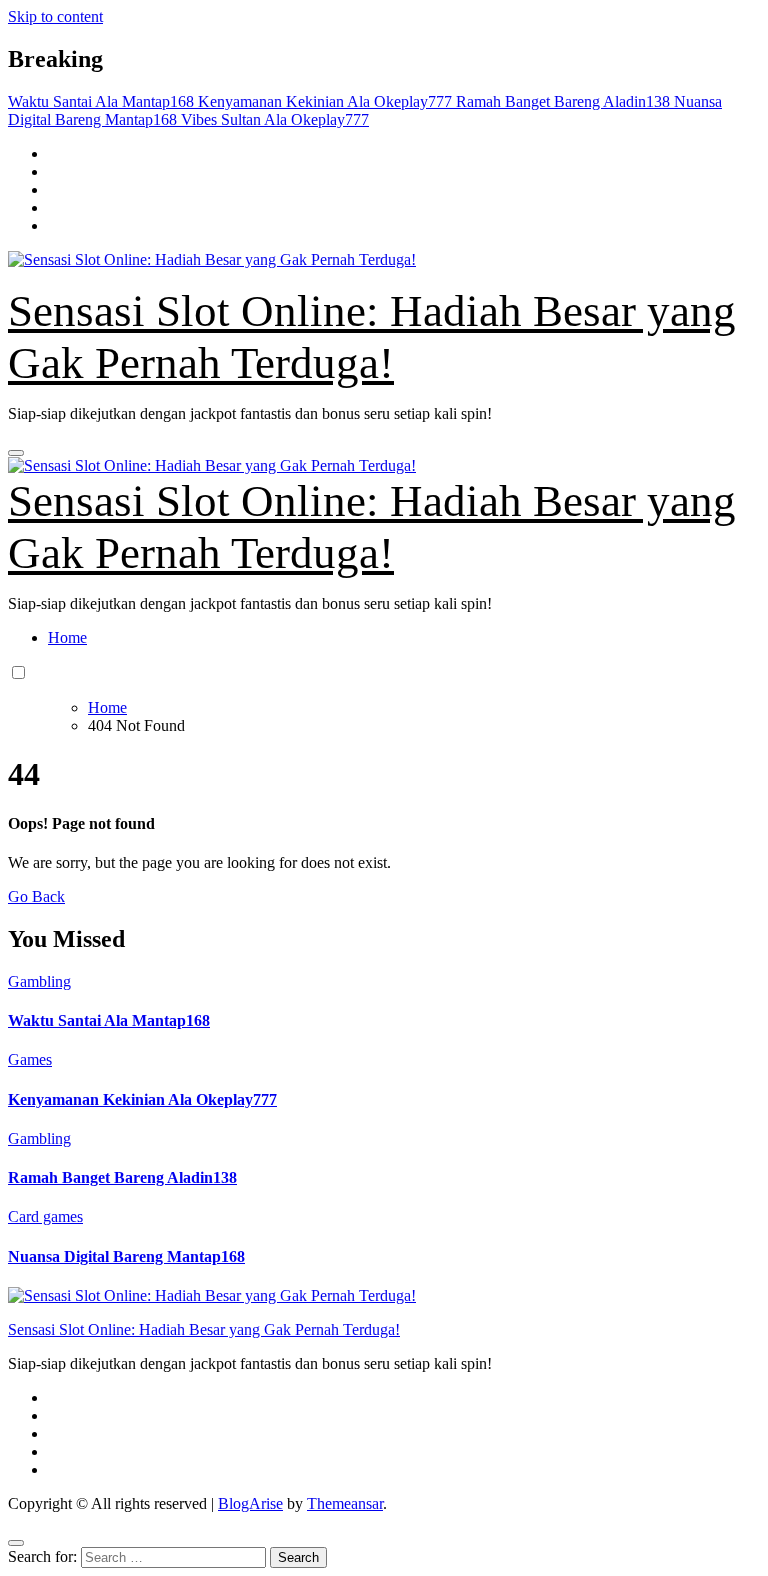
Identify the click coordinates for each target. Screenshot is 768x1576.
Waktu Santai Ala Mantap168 (109, 1020)
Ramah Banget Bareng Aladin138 (122, 1177)
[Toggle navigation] (16, 453)
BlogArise (250, 1503)
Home (67, 637)
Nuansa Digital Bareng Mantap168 (126, 1256)
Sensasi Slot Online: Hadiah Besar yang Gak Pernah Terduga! (204, 1329)
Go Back (36, 896)
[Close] (16, 1543)
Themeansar (345, 1503)
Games (30, 1059)
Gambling (39, 981)
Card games (45, 1216)
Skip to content (55, 16)
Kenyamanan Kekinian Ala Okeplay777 (142, 1099)
